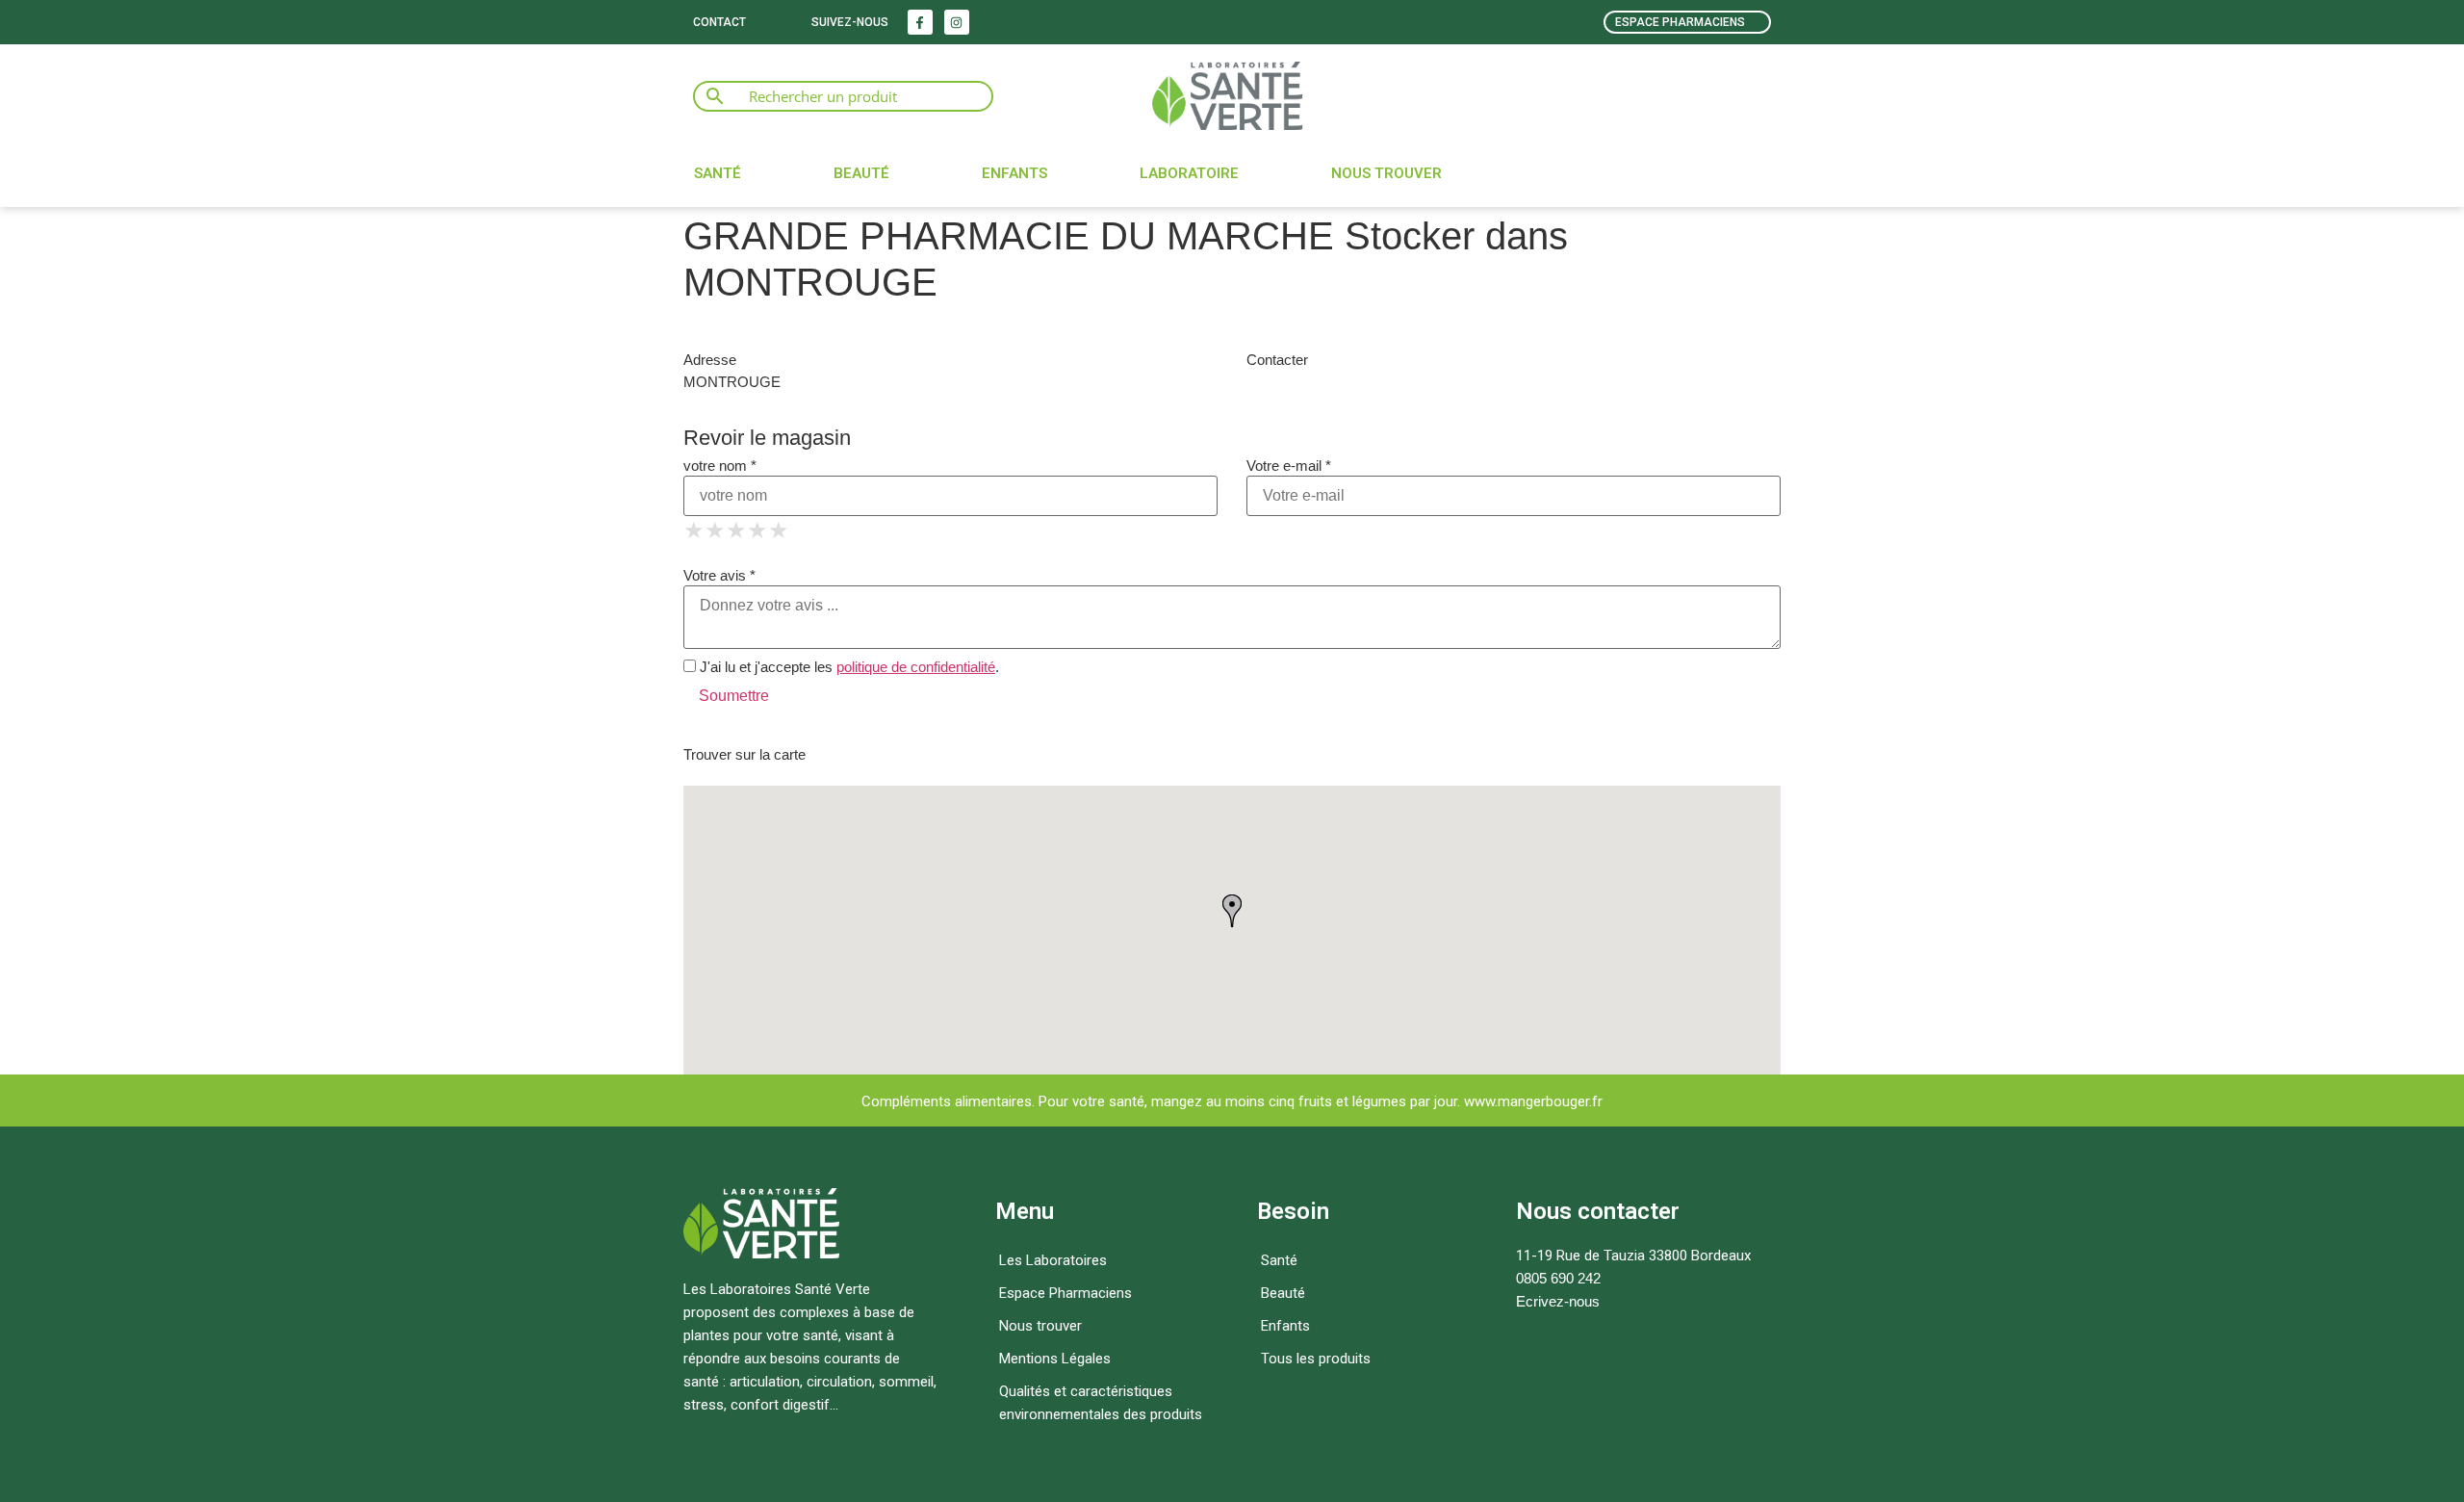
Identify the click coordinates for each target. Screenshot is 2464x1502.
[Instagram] (957, 22)
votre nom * (720, 466)
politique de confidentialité (916, 667)
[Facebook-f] (920, 22)
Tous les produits (1316, 1359)
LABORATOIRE (1189, 173)
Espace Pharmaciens (1065, 1293)
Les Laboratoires (1053, 1260)
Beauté (861, 173)
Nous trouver (1386, 173)
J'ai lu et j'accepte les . (847, 667)
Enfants (1014, 173)
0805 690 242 (1558, 1278)
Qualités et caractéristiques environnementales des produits (1101, 1403)
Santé (718, 173)
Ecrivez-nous (1558, 1301)
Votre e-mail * (1289, 466)
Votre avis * (719, 575)
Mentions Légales (1055, 1359)
